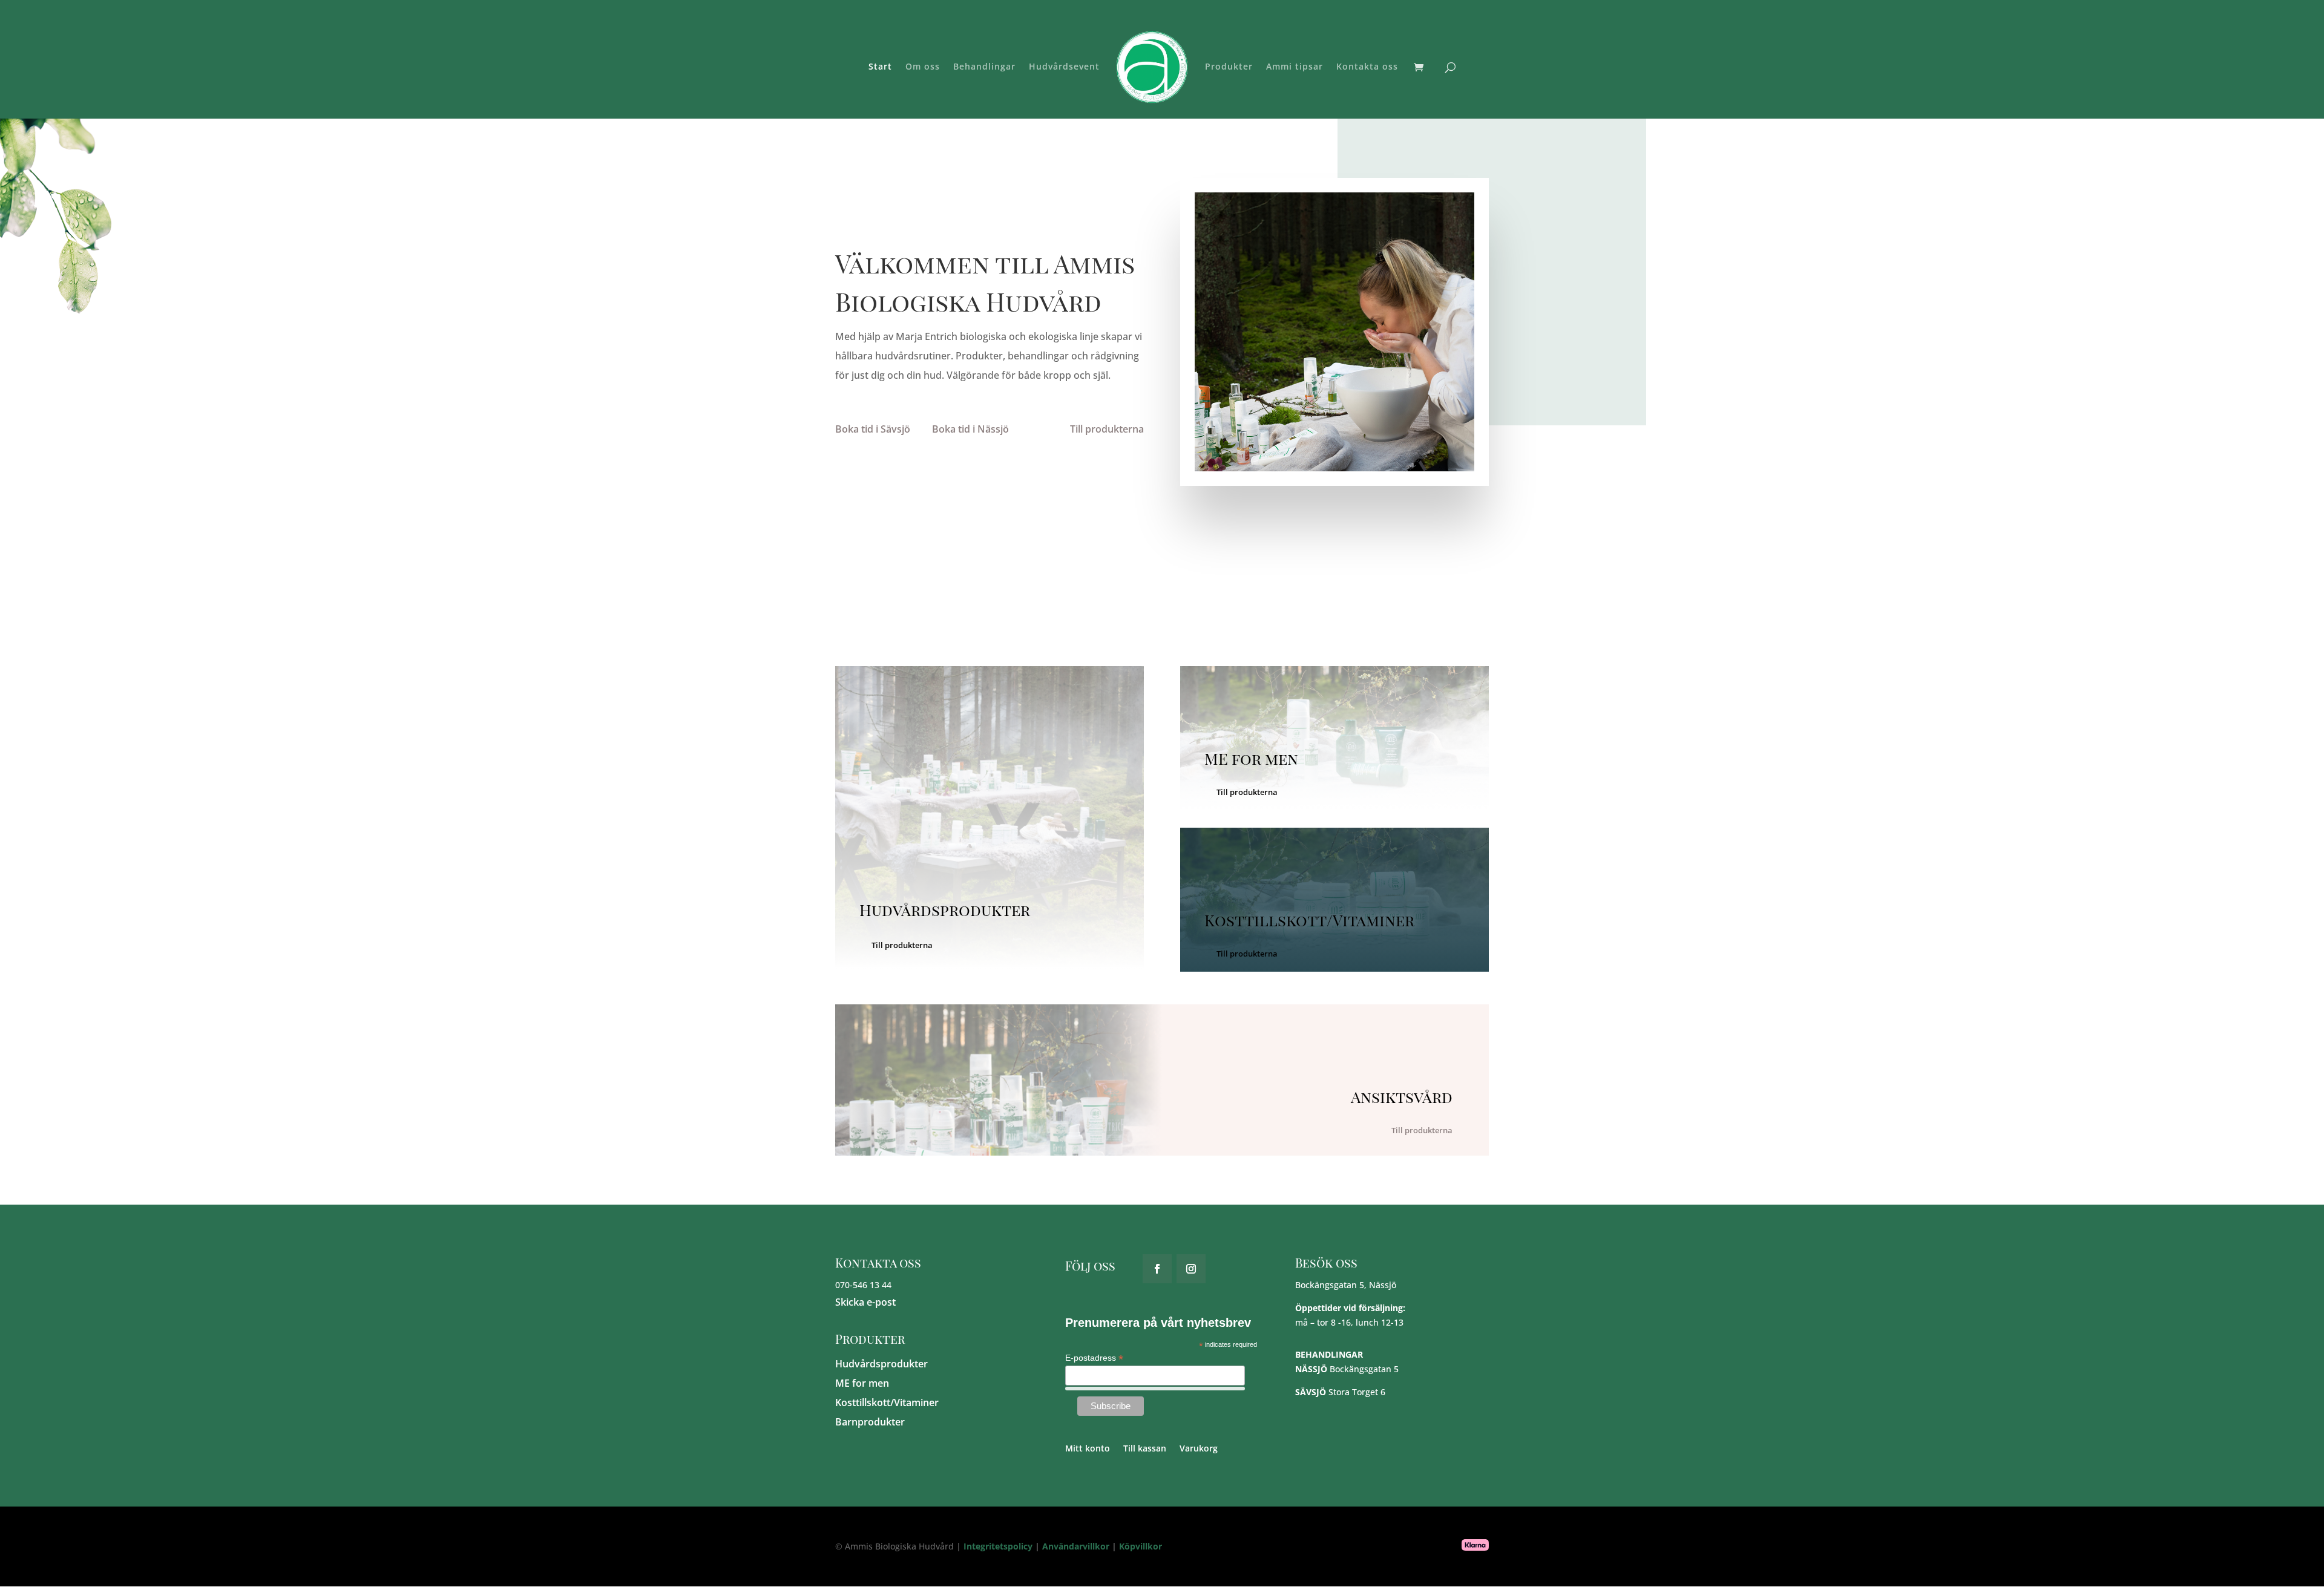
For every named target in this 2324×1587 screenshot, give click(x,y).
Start (880, 67)
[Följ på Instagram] (1191, 1269)
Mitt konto (1088, 1449)
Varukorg (1199, 1449)
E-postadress (1094, 1358)
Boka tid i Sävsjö (873, 429)
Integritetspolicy (998, 1546)
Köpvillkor (1141, 1546)
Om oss (923, 67)
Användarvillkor (1076, 1546)
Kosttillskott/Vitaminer (887, 1402)
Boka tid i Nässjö (970, 429)
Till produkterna (1107, 429)
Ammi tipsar (1295, 67)
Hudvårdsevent (1064, 67)
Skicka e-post (865, 1302)
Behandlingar (984, 67)
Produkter (1229, 67)
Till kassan (1145, 1449)
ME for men (862, 1383)
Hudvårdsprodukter (881, 1364)
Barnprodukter (870, 1422)
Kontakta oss (1367, 67)
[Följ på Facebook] (1157, 1269)
